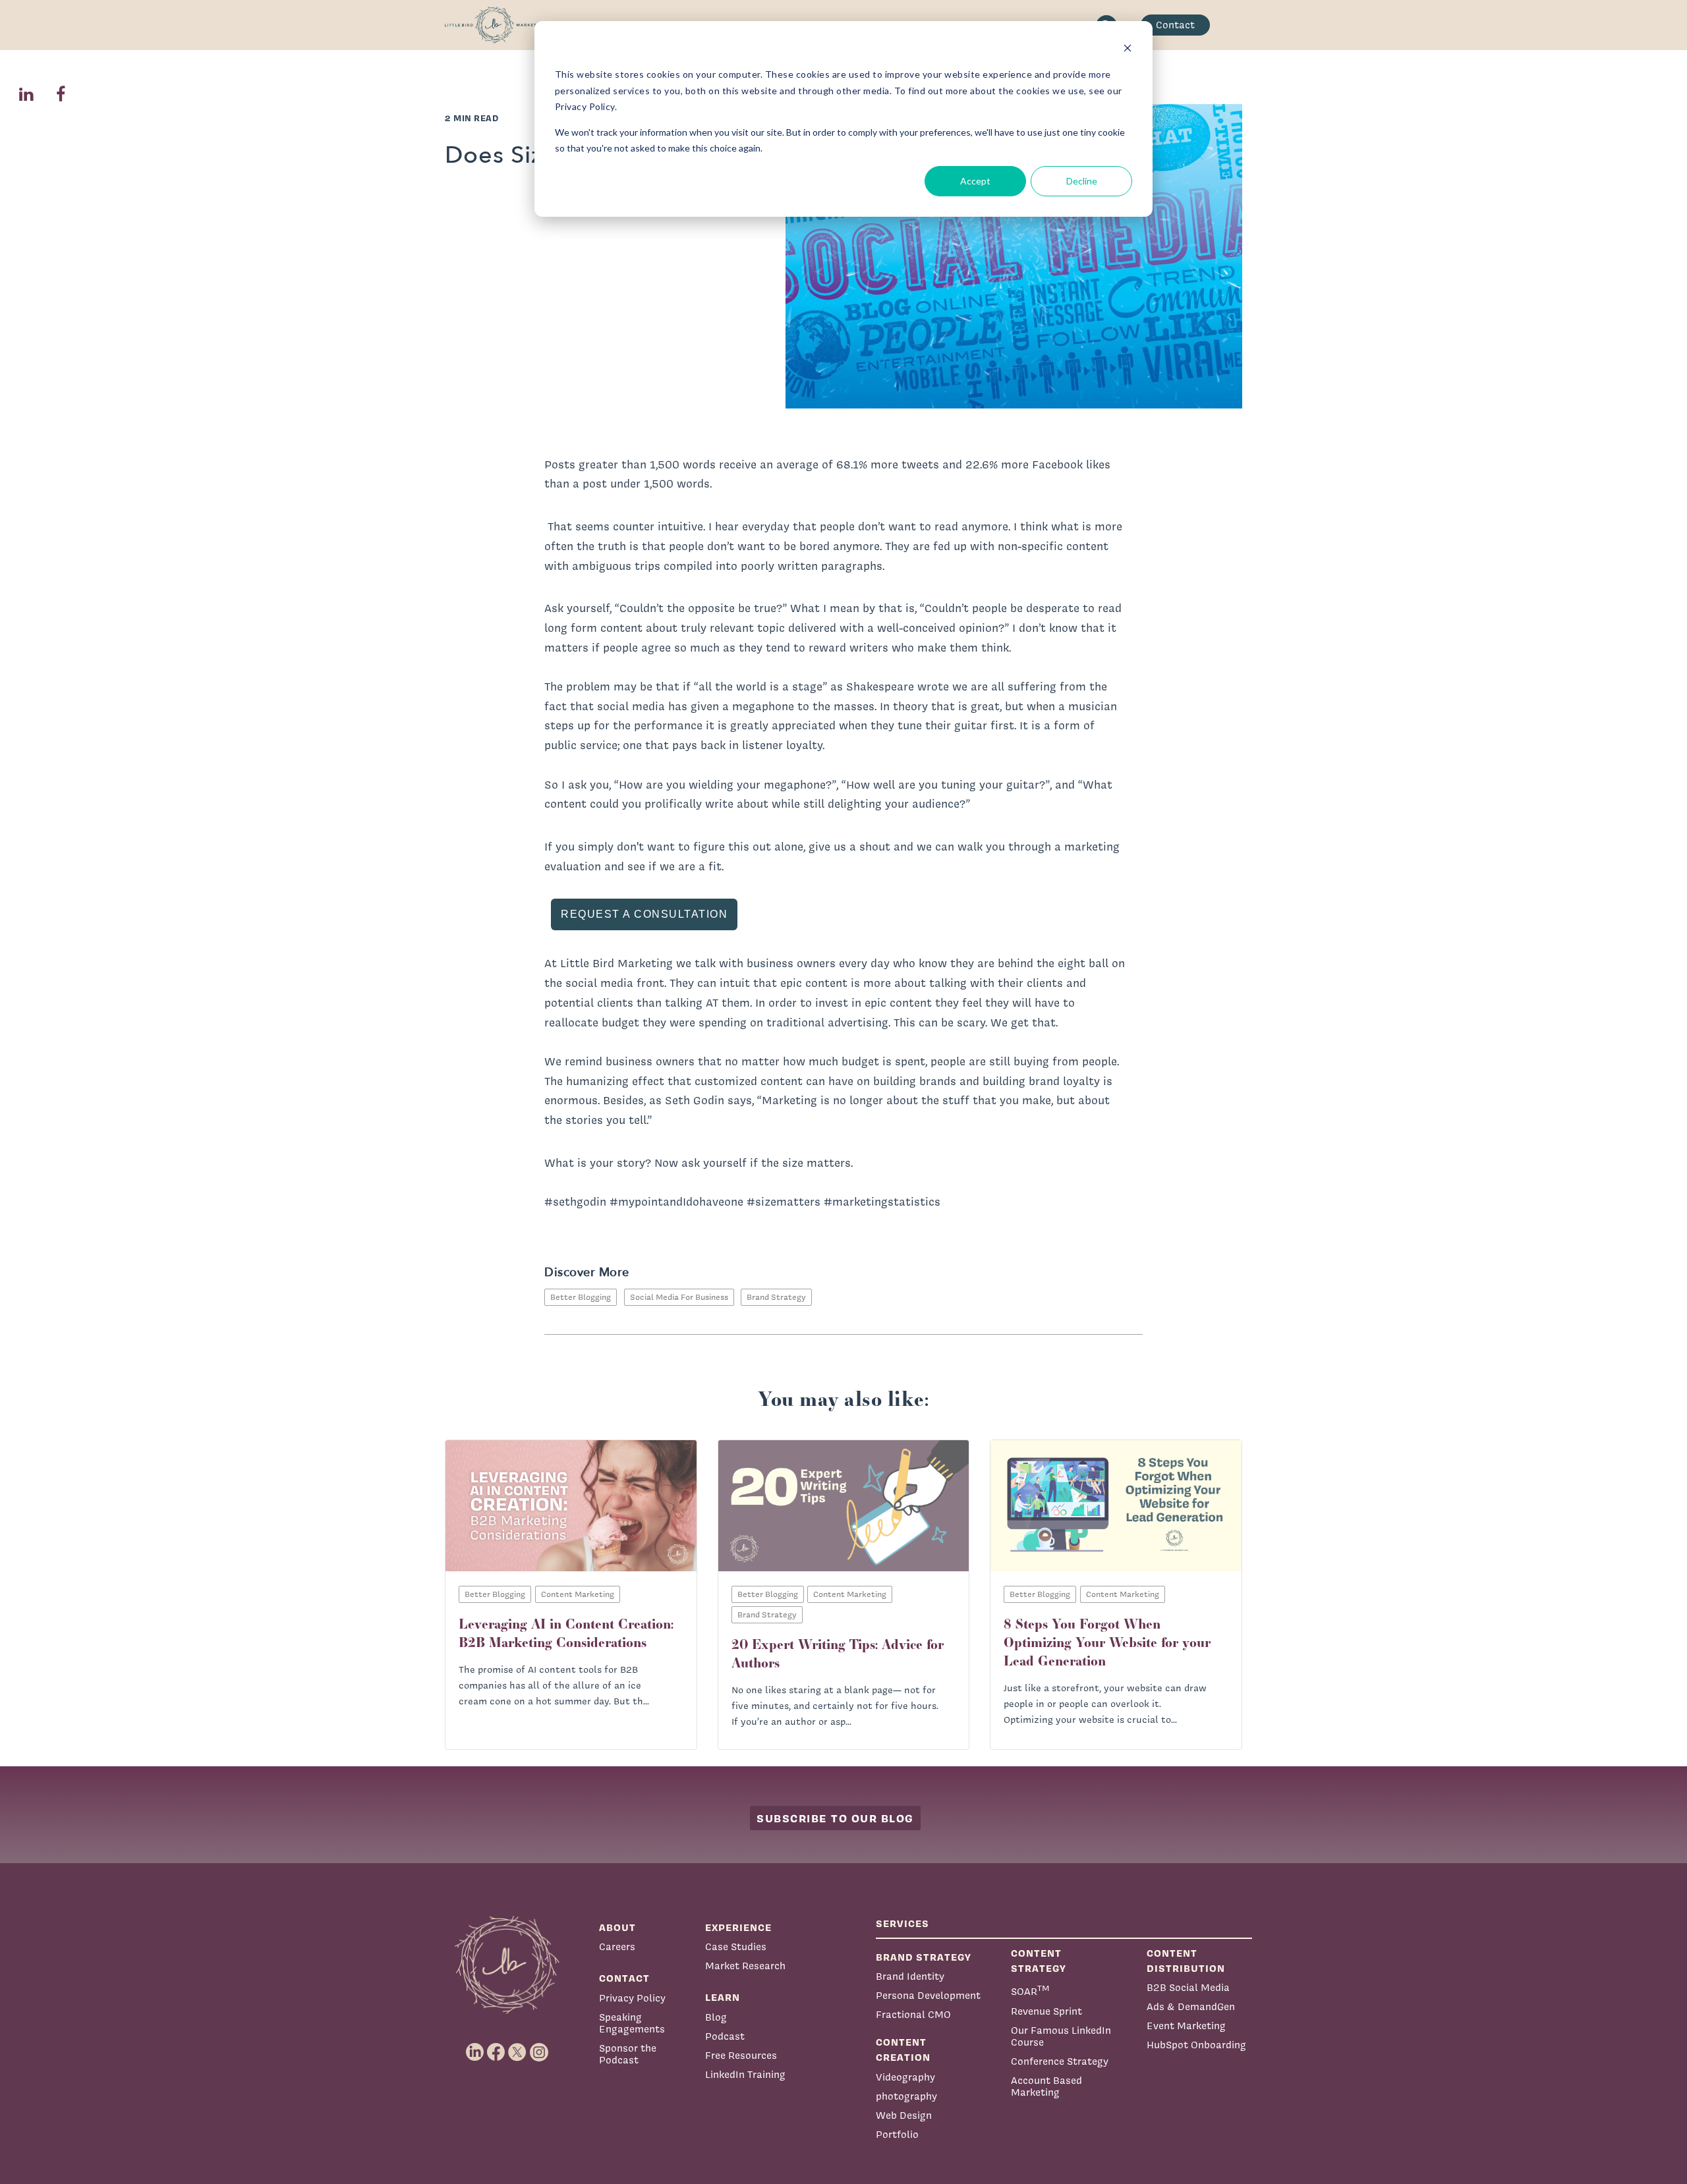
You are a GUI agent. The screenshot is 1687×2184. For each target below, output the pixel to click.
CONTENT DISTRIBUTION (1186, 1961)
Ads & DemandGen (1191, 2006)
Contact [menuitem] (1175, 25)
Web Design (904, 2115)
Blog (716, 2017)
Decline (1082, 181)
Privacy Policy (632, 1998)
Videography (905, 2077)
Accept (975, 181)
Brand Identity (910, 1976)
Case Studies (736, 1946)
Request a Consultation (644, 914)
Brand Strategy (776, 1297)
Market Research (745, 1966)
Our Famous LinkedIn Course (1061, 2036)
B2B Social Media (1188, 1987)
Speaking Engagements (632, 2023)
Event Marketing (1186, 2026)
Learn (723, 1997)
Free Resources (741, 2055)
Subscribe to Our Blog (835, 1818)
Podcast (725, 2036)
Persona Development (928, 1995)
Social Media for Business (679, 1297)
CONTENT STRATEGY (1039, 1961)
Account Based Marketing (1046, 2086)
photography (906, 2096)
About (617, 1927)
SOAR (1030, 1990)
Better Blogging (581, 1297)
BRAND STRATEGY (924, 1957)
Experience (738, 1927)
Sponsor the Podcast (628, 2054)
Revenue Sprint (1046, 2011)
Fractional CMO (913, 2014)
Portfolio (897, 2134)
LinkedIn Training (745, 2074)
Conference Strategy (1060, 2061)
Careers (617, 1946)
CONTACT (624, 1978)
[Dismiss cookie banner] (1128, 50)
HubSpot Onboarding (1196, 2045)
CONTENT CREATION (903, 2050)
